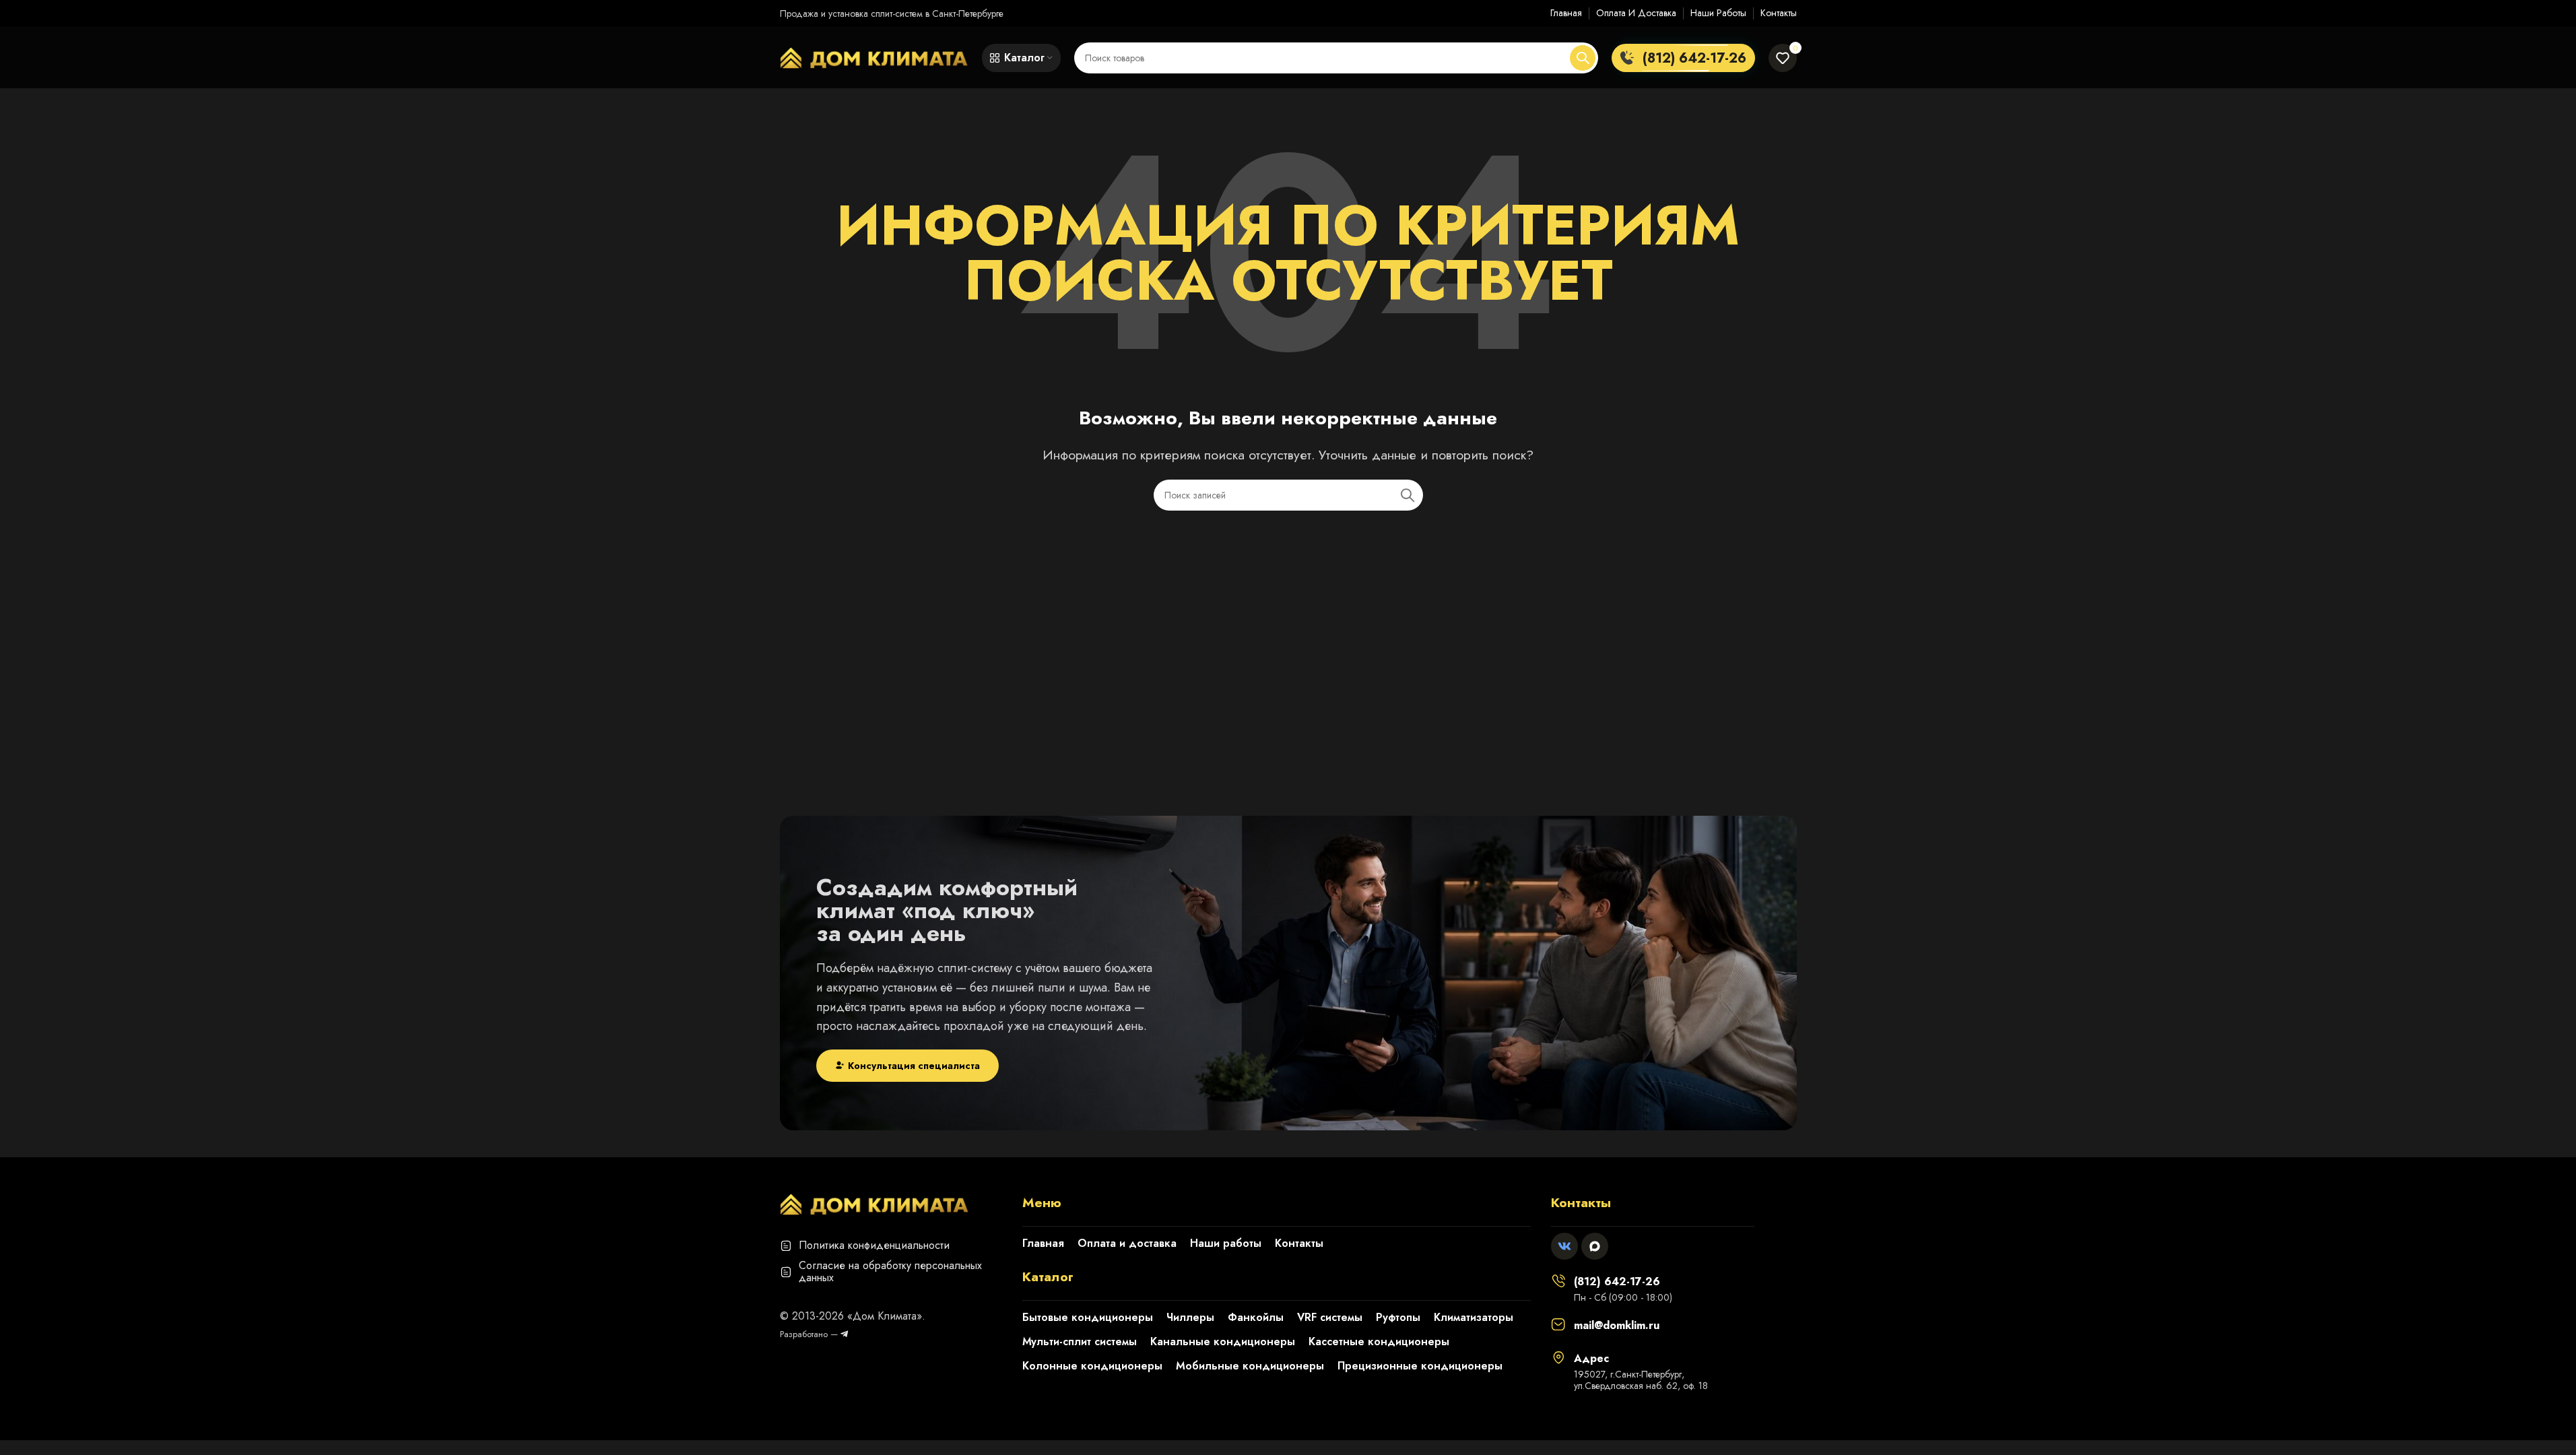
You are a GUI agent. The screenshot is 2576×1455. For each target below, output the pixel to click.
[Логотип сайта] (874, 57)
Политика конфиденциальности (874, 1245)
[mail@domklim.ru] (1558, 1324)
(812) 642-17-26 (1617, 1282)
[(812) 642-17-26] (1558, 1281)
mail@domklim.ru (1617, 1325)
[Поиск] (1583, 58)
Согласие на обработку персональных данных (890, 1271)
